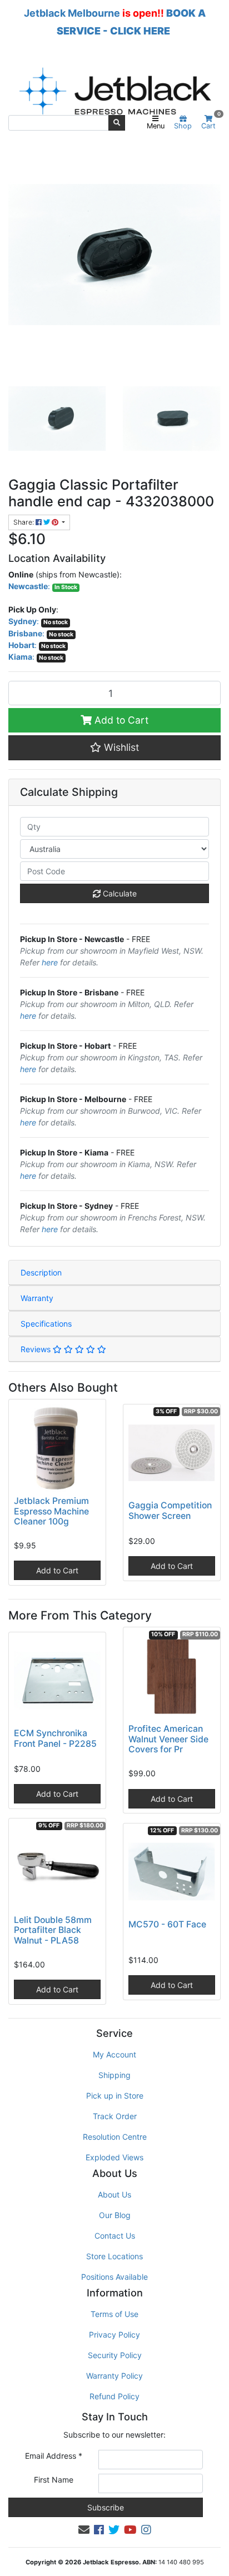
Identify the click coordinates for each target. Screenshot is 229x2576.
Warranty (37, 1298)
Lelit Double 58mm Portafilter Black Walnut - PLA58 (53, 1930)
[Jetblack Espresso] (114, 91)
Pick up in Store (115, 2096)
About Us (114, 2194)
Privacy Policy (114, 2335)
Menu (156, 126)
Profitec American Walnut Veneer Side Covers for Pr (168, 1739)
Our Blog (115, 2215)
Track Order (115, 2116)
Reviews (37, 1349)
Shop (183, 126)
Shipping (114, 2075)
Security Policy (115, 2355)
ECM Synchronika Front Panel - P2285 (55, 1738)
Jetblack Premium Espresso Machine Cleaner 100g (51, 1511)
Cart (211, 123)
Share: (24, 522)
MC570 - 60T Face (167, 1924)
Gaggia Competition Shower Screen (170, 1511)
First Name (54, 2480)
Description (41, 1272)
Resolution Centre (115, 2137)
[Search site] (117, 123)
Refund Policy (114, 2396)
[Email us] (84, 2530)
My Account (114, 2054)
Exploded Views (114, 2157)
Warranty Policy (114, 2376)
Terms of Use (114, 2314)
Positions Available (114, 2277)
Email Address (54, 2456)
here (50, 962)
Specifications (46, 1324)
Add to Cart (120, 720)
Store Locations (114, 2256)
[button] (114, 748)
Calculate (119, 893)
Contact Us (115, 2236)
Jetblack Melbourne (72, 13)
